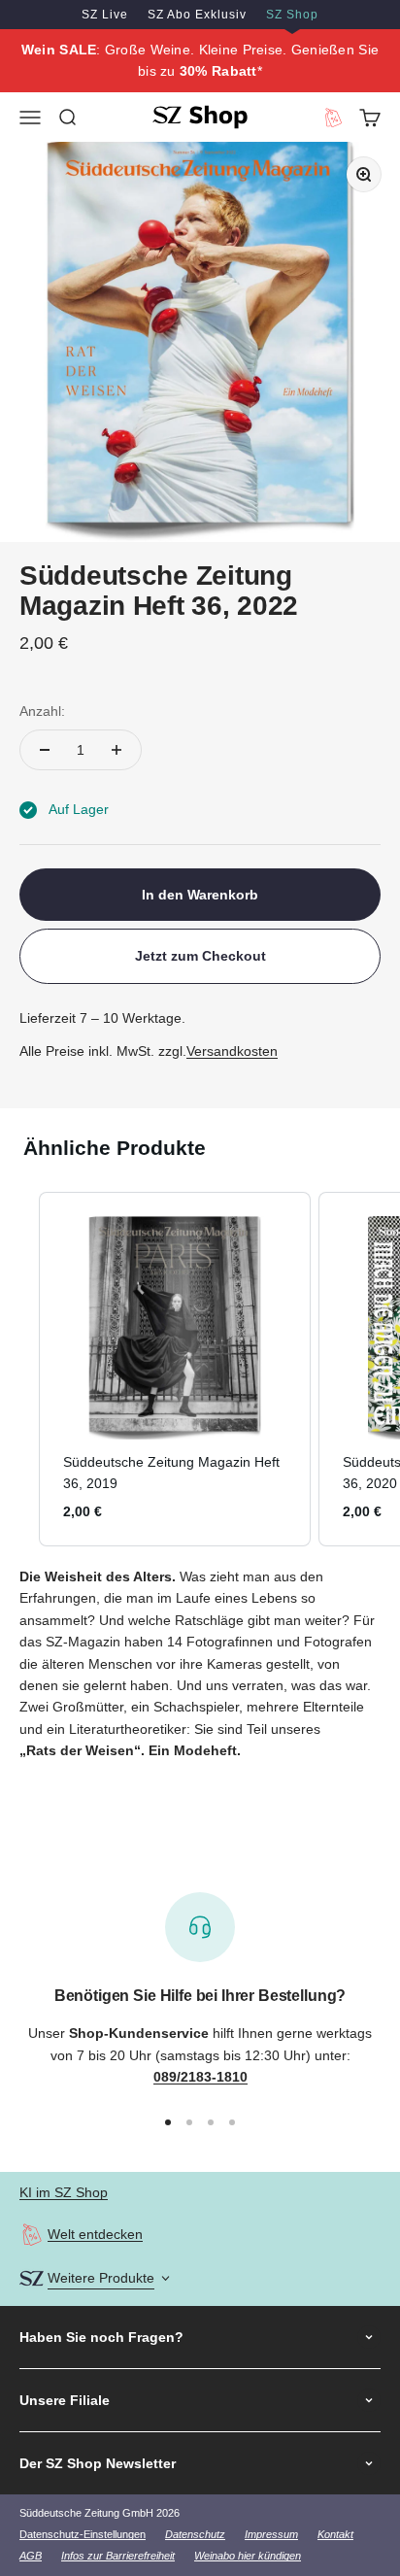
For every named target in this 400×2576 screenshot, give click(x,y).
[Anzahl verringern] (45, 750)
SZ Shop (292, 15)
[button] (19, 1369)
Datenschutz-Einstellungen (83, 2534)
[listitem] (175, 1369)
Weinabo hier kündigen (248, 2556)
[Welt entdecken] (32, 2235)
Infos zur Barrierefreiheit (118, 2556)
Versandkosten (232, 1051)
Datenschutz (195, 2534)
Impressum (271, 2534)
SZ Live (105, 15)
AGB (31, 2556)
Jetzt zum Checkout (200, 956)
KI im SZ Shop (64, 2192)
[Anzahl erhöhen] (117, 750)
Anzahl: (42, 711)
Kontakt (335, 2534)
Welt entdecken (95, 2234)
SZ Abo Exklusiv (197, 15)
